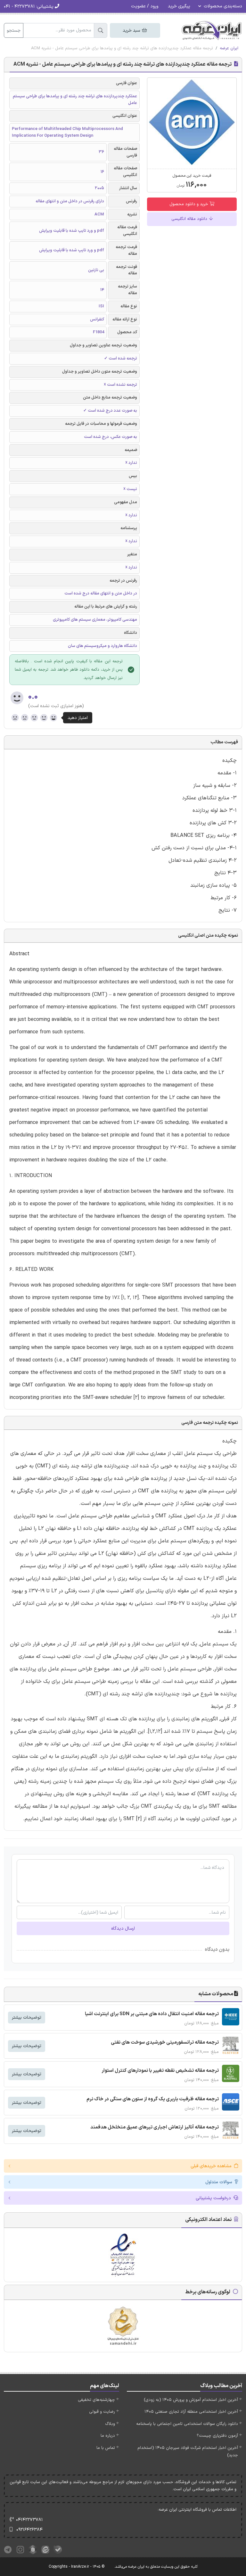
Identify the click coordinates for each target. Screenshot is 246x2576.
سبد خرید (132, 31)
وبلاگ (110, 2424)
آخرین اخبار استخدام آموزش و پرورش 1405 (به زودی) (191, 2400)
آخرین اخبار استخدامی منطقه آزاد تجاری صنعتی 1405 (191, 2412)
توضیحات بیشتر (27, 2018)
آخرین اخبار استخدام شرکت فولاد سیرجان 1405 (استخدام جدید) (188, 2452)
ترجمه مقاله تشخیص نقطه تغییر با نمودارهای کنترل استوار (160, 2071)
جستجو (14, 31)
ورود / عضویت (145, 6)
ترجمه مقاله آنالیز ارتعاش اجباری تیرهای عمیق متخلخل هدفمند (155, 2127)
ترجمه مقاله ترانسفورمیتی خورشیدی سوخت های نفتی (165, 2043)
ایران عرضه (229, 48)
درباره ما (108, 2436)
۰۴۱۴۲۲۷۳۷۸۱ (29, 2520)
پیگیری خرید (179, 6)
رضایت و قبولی (102, 2412)
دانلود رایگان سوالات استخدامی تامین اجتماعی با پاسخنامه (187, 2424)
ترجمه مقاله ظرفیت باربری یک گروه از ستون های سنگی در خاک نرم (153, 2099)
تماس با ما (106, 2448)
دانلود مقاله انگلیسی (190, 219)
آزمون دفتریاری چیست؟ (217, 2436)
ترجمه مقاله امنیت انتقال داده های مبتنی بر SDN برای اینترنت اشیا (152, 2014)
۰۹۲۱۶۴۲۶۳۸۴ (29, 2530)
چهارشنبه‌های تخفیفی (96, 2400)
